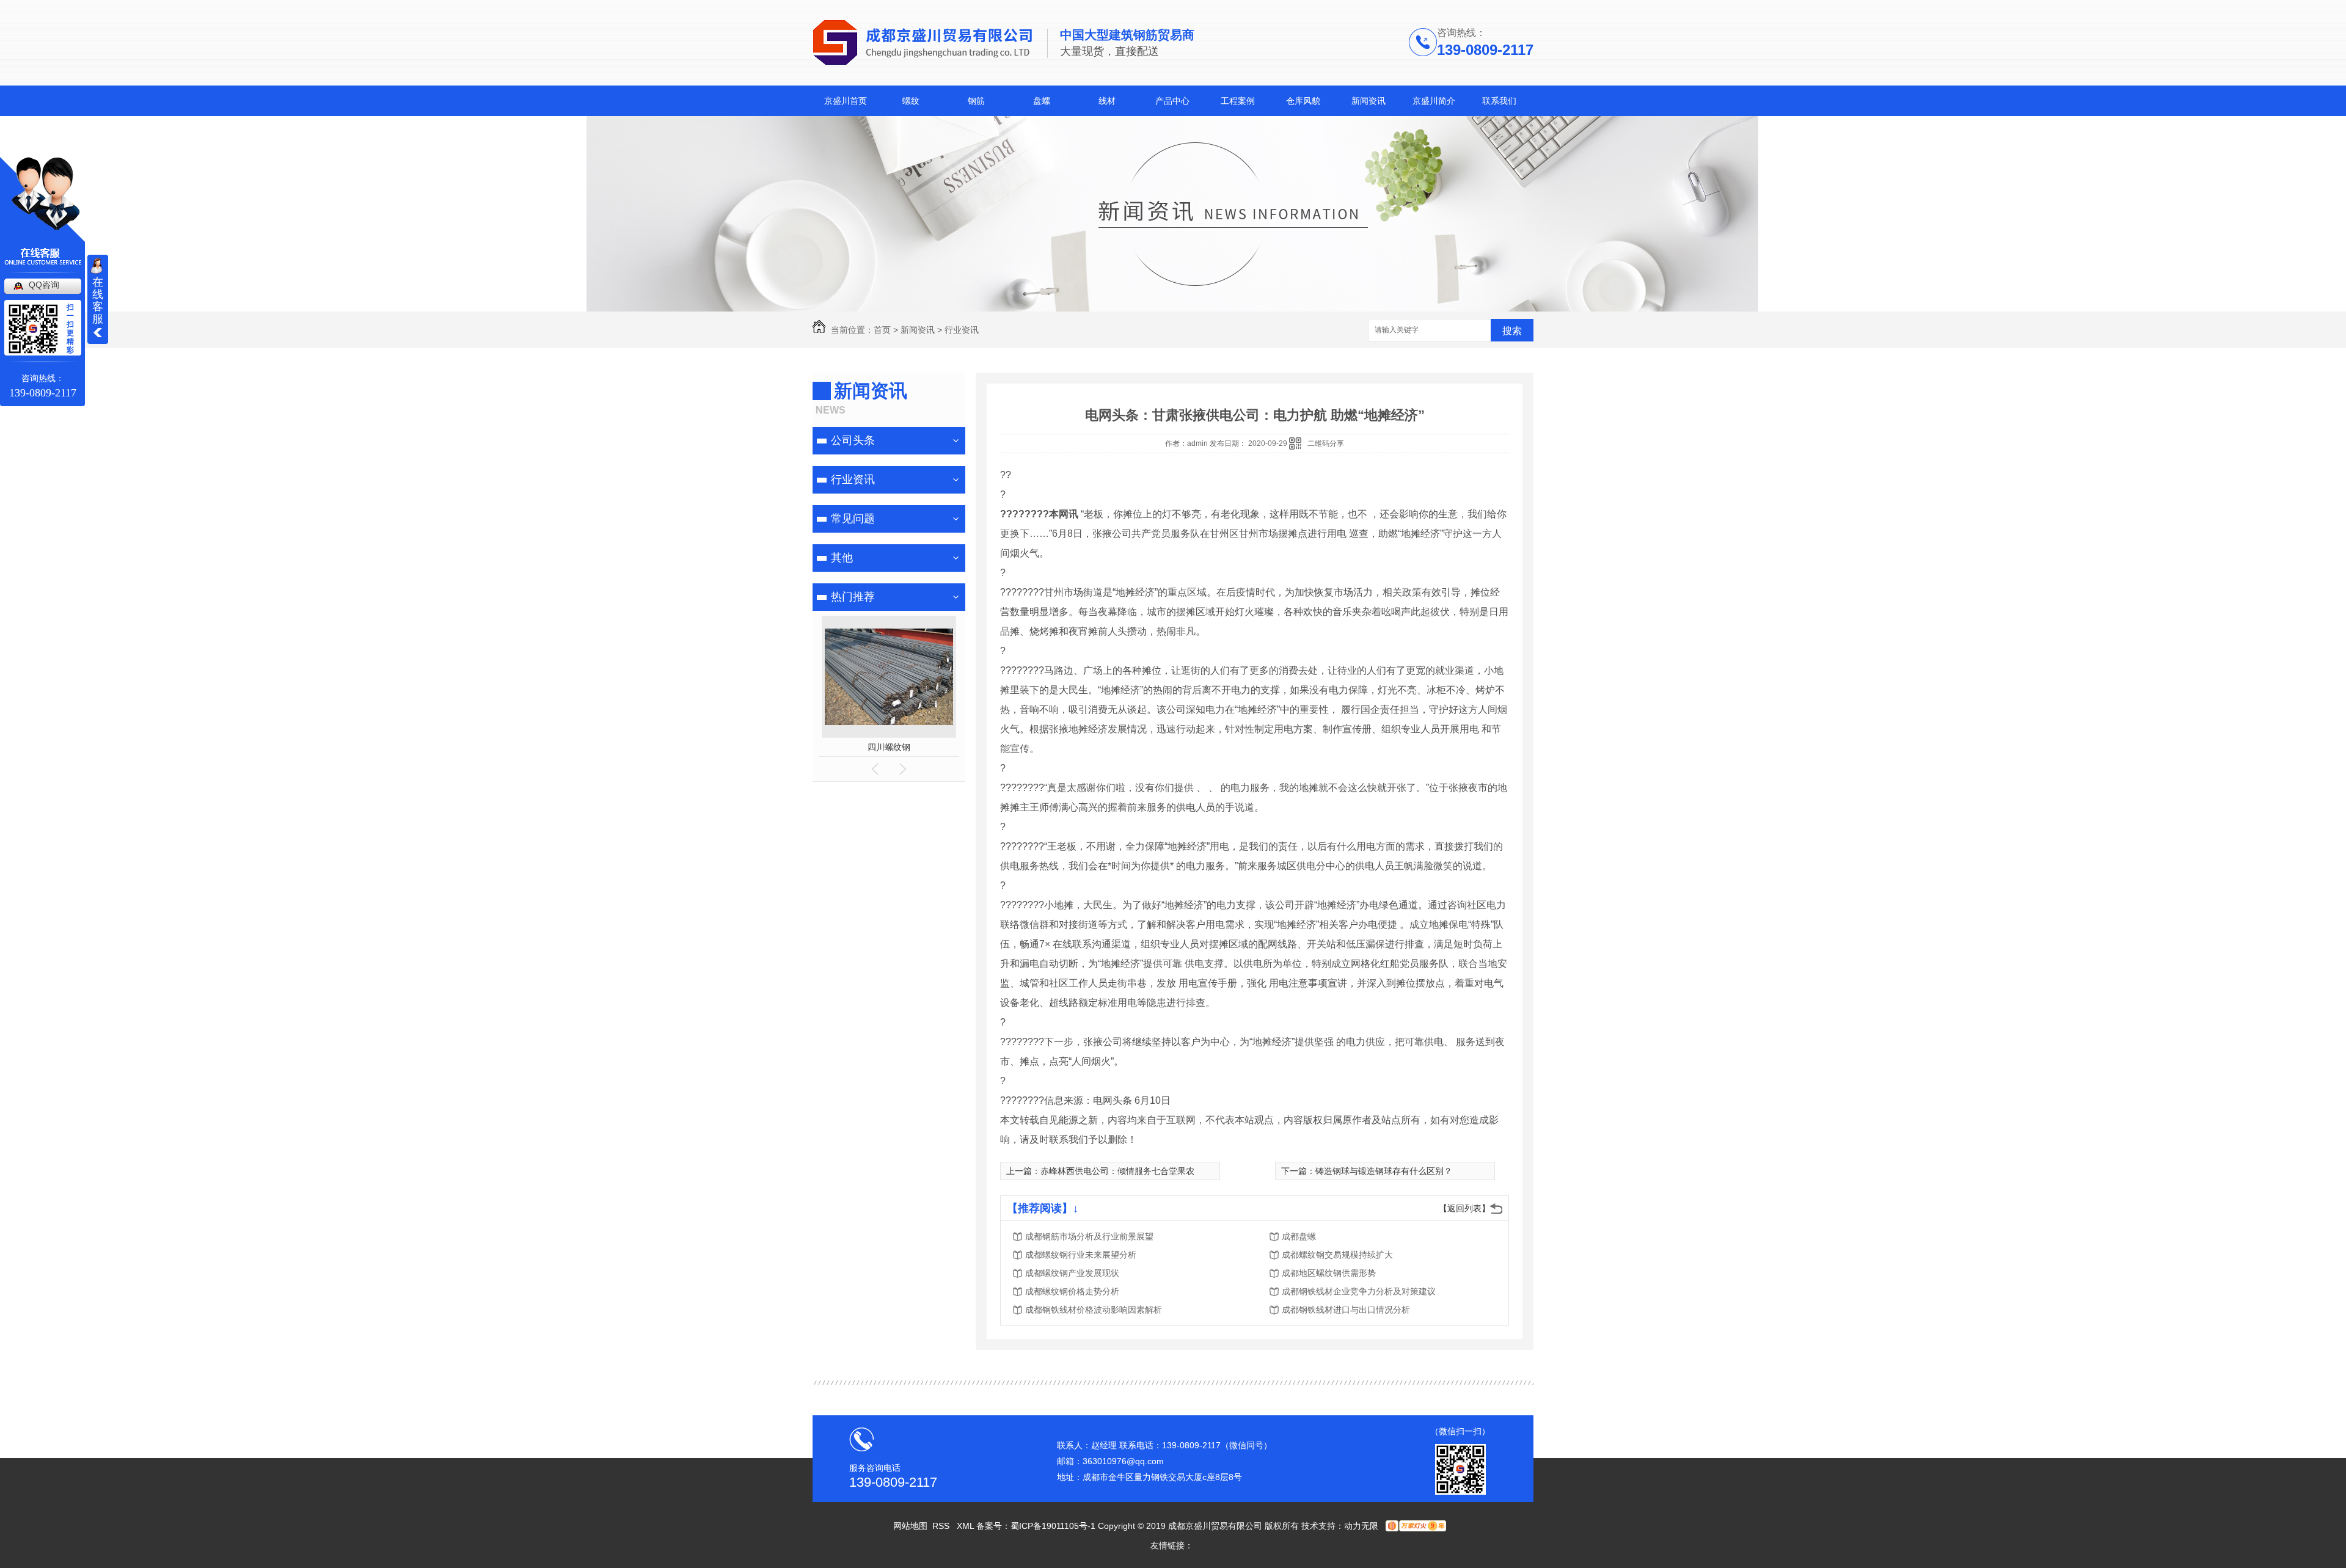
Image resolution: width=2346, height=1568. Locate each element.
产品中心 (1172, 101)
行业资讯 (962, 330)
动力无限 (1361, 1526)
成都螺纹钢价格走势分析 (1072, 1291)
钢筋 (976, 101)
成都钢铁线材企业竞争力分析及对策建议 (1359, 1291)
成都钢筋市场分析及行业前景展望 (1089, 1236)
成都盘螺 (1299, 1236)
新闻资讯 (1368, 101)
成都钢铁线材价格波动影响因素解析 (1094, 1310)
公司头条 (853, 440)
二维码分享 (1326, 443)
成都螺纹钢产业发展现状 (1072, 1273)
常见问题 (853, 519)
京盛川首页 (846, 101)
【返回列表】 (1464, 1208)
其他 (842, 558)
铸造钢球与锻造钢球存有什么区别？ (1384, 1171)
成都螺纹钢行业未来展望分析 (1081, 1255)
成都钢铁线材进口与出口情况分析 (1346, 1310)
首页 (882, 330)
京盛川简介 (1434, 101)
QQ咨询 (44, 285)
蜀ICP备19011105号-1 (1053, 1526)
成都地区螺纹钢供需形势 (1329, 1273)
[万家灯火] (1415, 1526)
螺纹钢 (889, 747)
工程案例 (1238, 101)
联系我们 (1499, 101)
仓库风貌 (1303, 101)
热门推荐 (853, 597)
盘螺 (1042, 101)
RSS (942, 1526)
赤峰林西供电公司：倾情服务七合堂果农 (1117, 1171)
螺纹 (911, 101)
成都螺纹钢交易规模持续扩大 (1337, 1255)
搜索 (1512, 331)
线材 (1107, 101)
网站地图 (910, 1526)
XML (967, 1526)
